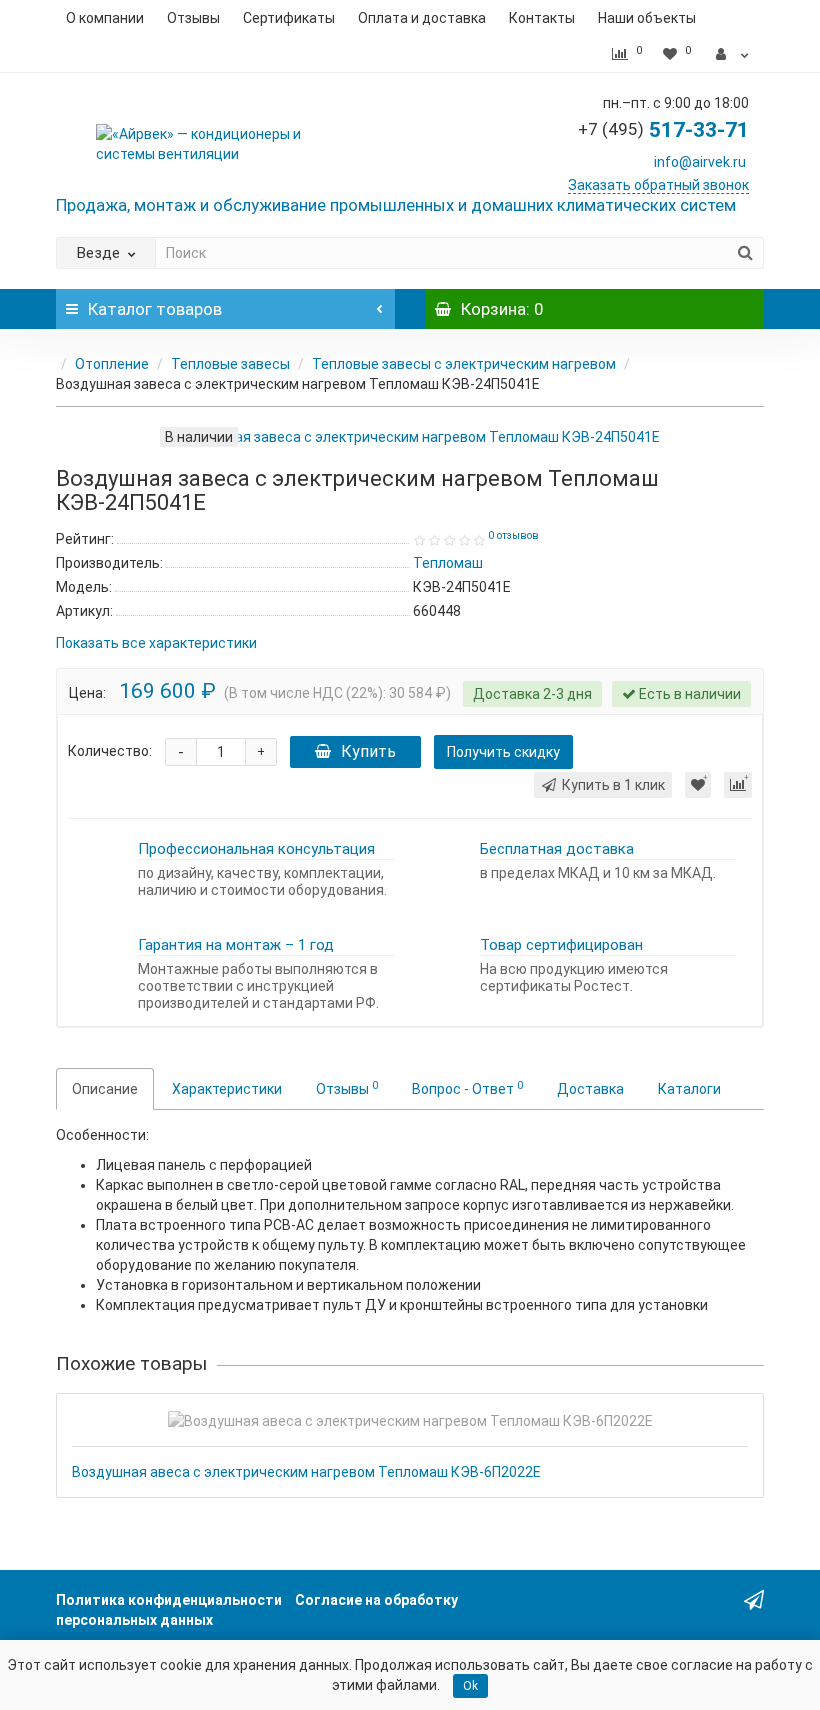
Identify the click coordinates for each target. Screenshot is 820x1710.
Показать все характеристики (156, 643)
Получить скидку (503, 752)
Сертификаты (289, 18)
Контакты (542, 18)
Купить (368, 751)
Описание (105, 1089)
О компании (105, 18)
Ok (470, 1686)
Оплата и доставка (422, 18)
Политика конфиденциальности (169, 1600)
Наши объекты (647, 18)
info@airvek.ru (700, 162)
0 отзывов (513, 535)
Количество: (110, 751)
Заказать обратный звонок (658, 185)
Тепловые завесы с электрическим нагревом (464, 364)
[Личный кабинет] (732, 54)
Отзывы (193, 18)
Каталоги (689, 1089)
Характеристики (227, 1089)
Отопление (112, 364)
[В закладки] (698, 785)
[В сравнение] (738, 785)
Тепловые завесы (230, 364)
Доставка (590, 1089)
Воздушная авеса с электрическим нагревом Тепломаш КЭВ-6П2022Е (306, 1472)
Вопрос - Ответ (467, 1088)
